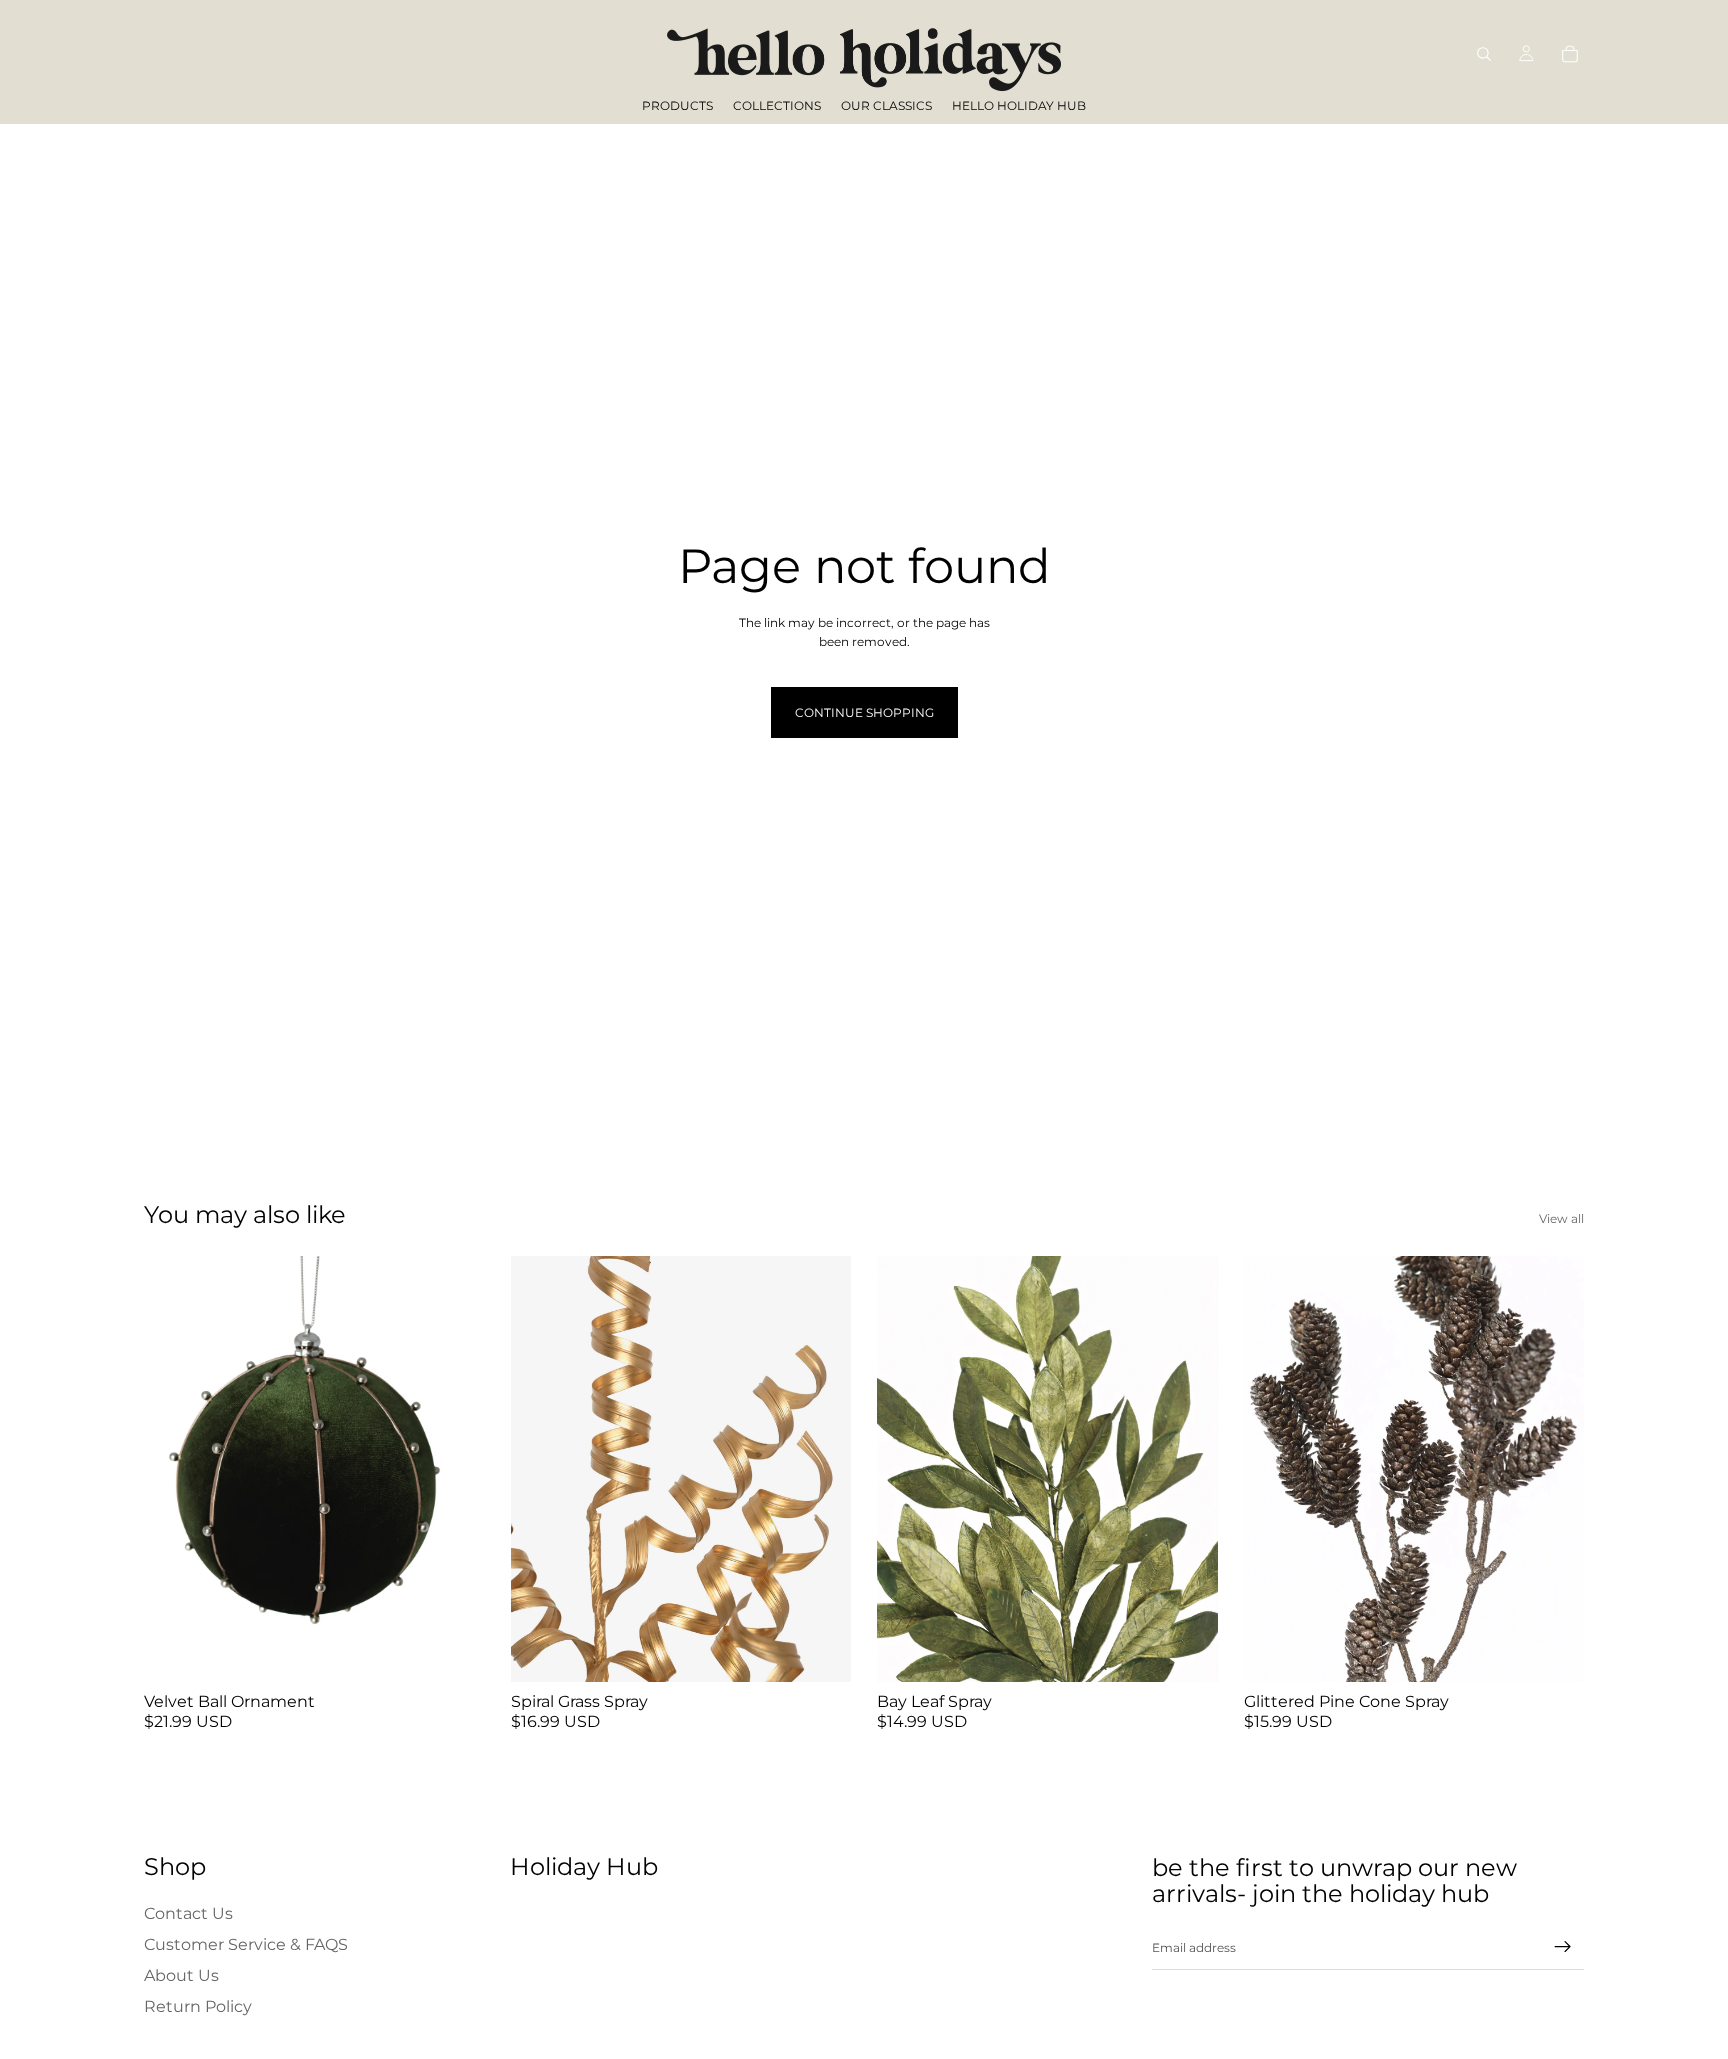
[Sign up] (1563, 1947)
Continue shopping (864, 712)
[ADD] (454, 1652)
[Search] (1484, 54)
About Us (181, 1975)
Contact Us (188, 1913)
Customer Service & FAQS (246, 1944)
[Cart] (1570, 54)
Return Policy (198, 2006)
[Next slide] (455, 1469)
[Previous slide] (174, 1469)
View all (1561, 1218)
